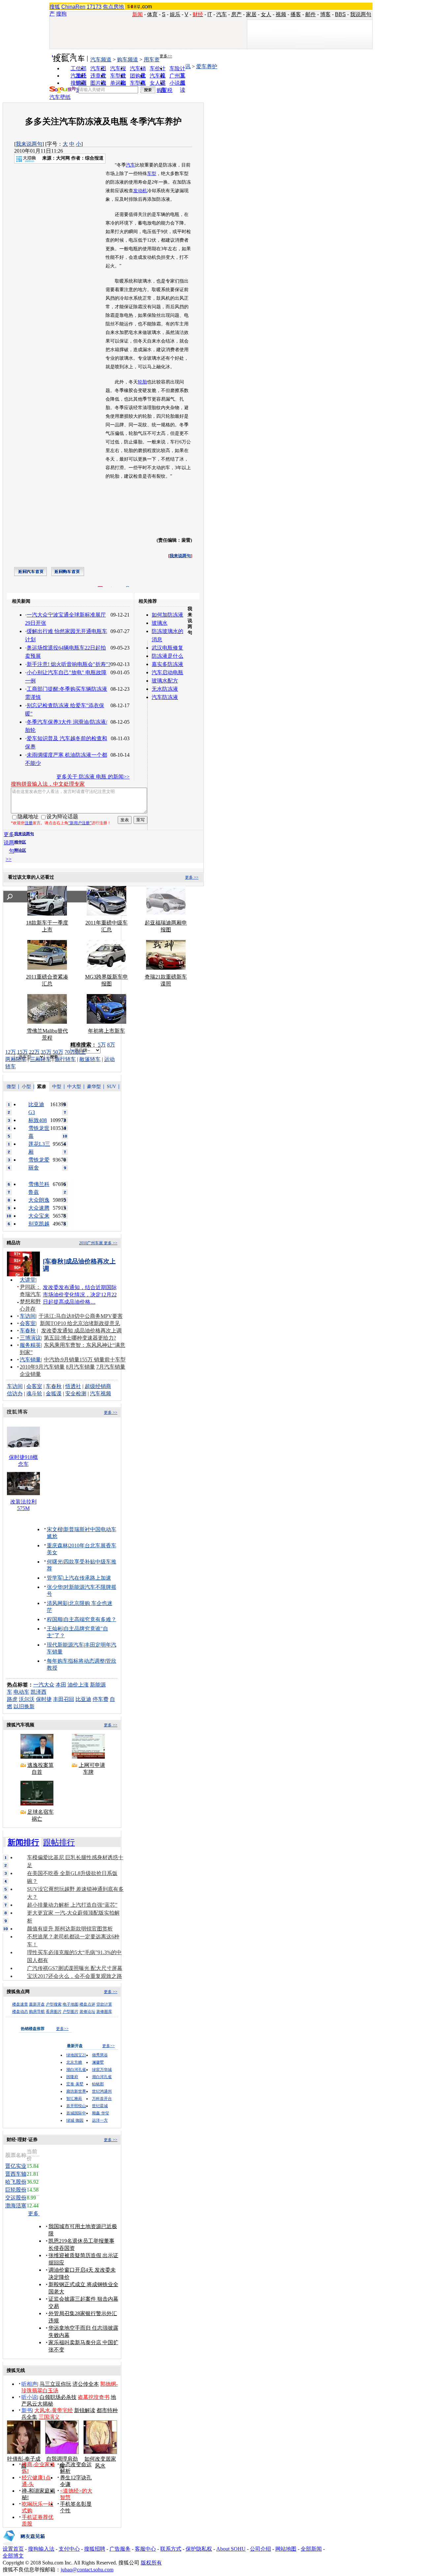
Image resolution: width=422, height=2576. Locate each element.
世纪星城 (100, 2106)
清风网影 (57, 1603)
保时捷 (44, 1699)
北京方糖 (74, 2062)
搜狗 (61, 14)
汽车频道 (101, 60)
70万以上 (75, 1052)
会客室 (28, 1323)
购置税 (165, 90)
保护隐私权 (199, 2549)
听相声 (29, 2384)
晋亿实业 (16, 2166)
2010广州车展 (91, 1243)
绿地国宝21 (76, 2055)
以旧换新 (24, 1706)
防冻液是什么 (167, 656)
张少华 (55, 1587)
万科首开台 (102, 2099)
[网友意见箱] (24, 2544)
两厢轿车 (16, 1059)
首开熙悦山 (76, 2106)
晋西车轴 (16, 2174)
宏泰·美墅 (75, 2084)
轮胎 (142, 382)
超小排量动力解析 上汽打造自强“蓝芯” (72, 1905)
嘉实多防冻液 (167, 664)
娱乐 (175, 14)
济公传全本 (86, 2384)
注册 (29, 823)
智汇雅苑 (74, 2099)
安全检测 (76, 1394)
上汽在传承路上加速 (87, 1578)
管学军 (55, 1578)
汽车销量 (30, 1360)
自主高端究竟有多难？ (90, 1619)
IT (210, 14)
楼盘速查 (20, 2004)
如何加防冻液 (167, 615)
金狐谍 (54, 1394)
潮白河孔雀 (76, 2070)
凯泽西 (39, 1692)
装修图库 (104, 2012)
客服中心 (145, 2549)
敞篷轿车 (90, 1059)
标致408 (38, 1120)
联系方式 (171, 2549)
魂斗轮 (34, 1394)
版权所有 (151, 2563)
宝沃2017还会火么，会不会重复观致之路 (75, 1976)
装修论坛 (87, 2012)
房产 (236, 14)
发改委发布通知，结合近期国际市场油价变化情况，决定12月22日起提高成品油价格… (80, 1295)
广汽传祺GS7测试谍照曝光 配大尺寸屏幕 (75, 1968)
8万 (111, 1045)
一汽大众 (44, 1685)
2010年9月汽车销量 (42, 1367)
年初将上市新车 (106, 1031)
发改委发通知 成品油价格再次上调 (81, 1331)
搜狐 (55, 7)
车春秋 (28, 1331)
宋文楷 (55, 1529)
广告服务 (120, 2549)
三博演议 (30, 1338)
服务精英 (30, 1345)
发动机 (140, 191)
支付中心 (69, 2549)
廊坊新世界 (76, 2091)
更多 (34, 2213)
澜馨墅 (98, 2062)
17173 (94, 7)
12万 (11, 1052)
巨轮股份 (16, 2190)
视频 (281, 14)
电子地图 (71, 2004)
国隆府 (72, 2077)
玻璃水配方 (165, 681)
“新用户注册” (80, 823)
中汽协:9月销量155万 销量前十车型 (85, 1360)
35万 (46, 1052)
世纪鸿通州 (102, 2091)
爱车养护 (207, 66)
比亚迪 (83, 1699)
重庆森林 (57, 1546)
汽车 (222, 14)
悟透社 (73, 1386)
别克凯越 (39, 1224)
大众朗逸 (39, 1200)
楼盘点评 (87, 2004)
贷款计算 (104, 2004)
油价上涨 (78, 1685)
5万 (102, 1045)
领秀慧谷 (100, 2055)
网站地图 (286, 2549)
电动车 (21, 1692)
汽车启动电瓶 (167, 672)
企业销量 (30, 1374)
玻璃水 (160, 623)
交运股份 (16, 2198)
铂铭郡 (98, 2084)
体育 (152, 14)
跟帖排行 (59, 1842)
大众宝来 (39, 1216)
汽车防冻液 (165, 697)
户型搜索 (54, 2004)
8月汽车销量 (80, 1367)
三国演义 (49, 2417)
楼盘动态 (20, 2012)
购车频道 (128, 60)
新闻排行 (23, 1842)
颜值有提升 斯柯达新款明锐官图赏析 (70, 1929)
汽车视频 (101, 1394)
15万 (22, 1052)
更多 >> (192, 877)
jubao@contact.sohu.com (87, 2570)
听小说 (29, 2397)
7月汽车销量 (111, 1367)
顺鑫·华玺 (101, 2113)
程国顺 (55, 1619)
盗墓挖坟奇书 (94, 2397)
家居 (251, 14)
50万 (58, 1052)
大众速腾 (39, 1208)
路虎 (12, 1699)
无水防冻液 (165, 689)
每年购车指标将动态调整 (76, 1661)
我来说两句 (29, 144)
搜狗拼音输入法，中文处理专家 (48, 784)
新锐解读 (85, 2410)
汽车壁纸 (60, 97)
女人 (266, 14)
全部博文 (13, 2556)
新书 (27, 2410)
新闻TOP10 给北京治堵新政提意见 (80, 1323)
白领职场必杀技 (58, 2397)
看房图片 (54, 2012)
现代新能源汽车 (65, 1645)
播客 (296, 14)
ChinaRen (73, 7)
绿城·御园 (75, 2120)
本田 (61, 1685)
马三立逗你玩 (55, 2384)
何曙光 (55, 1562)
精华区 (20, 842)
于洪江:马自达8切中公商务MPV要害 (81, 1316)
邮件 (311, 14)
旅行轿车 (65, 1059)
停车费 (101, 1699)
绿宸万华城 (102, 2070)
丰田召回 (64, 1699)
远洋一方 (100, 2120)
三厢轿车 (41, 1059)
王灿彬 (55, 1629)
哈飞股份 (16, 2182)
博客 (325, 14)
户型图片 (71, 2012)
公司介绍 (260, 2549)
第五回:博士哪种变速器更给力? (80, 1338)
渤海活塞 (16, 2206)
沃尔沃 (27, 1699)
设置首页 (13, 2549)
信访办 (15, 1394)
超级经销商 (98, 1386)
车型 (152, 174)
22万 (34, 1052)
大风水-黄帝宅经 (54, 2410)
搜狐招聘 (95, 2549)
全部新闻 (311, 2549)
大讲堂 (28, 1280)
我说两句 (361, 14)
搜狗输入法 (41, 2549)
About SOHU (231, 2549)
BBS (340, 14)
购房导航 (37, 2012)
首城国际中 (76, 2113)
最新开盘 (37, 2004)
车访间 (28, 1316)
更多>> (166, 56)
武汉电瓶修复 (167, 648)
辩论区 (20, 850)
